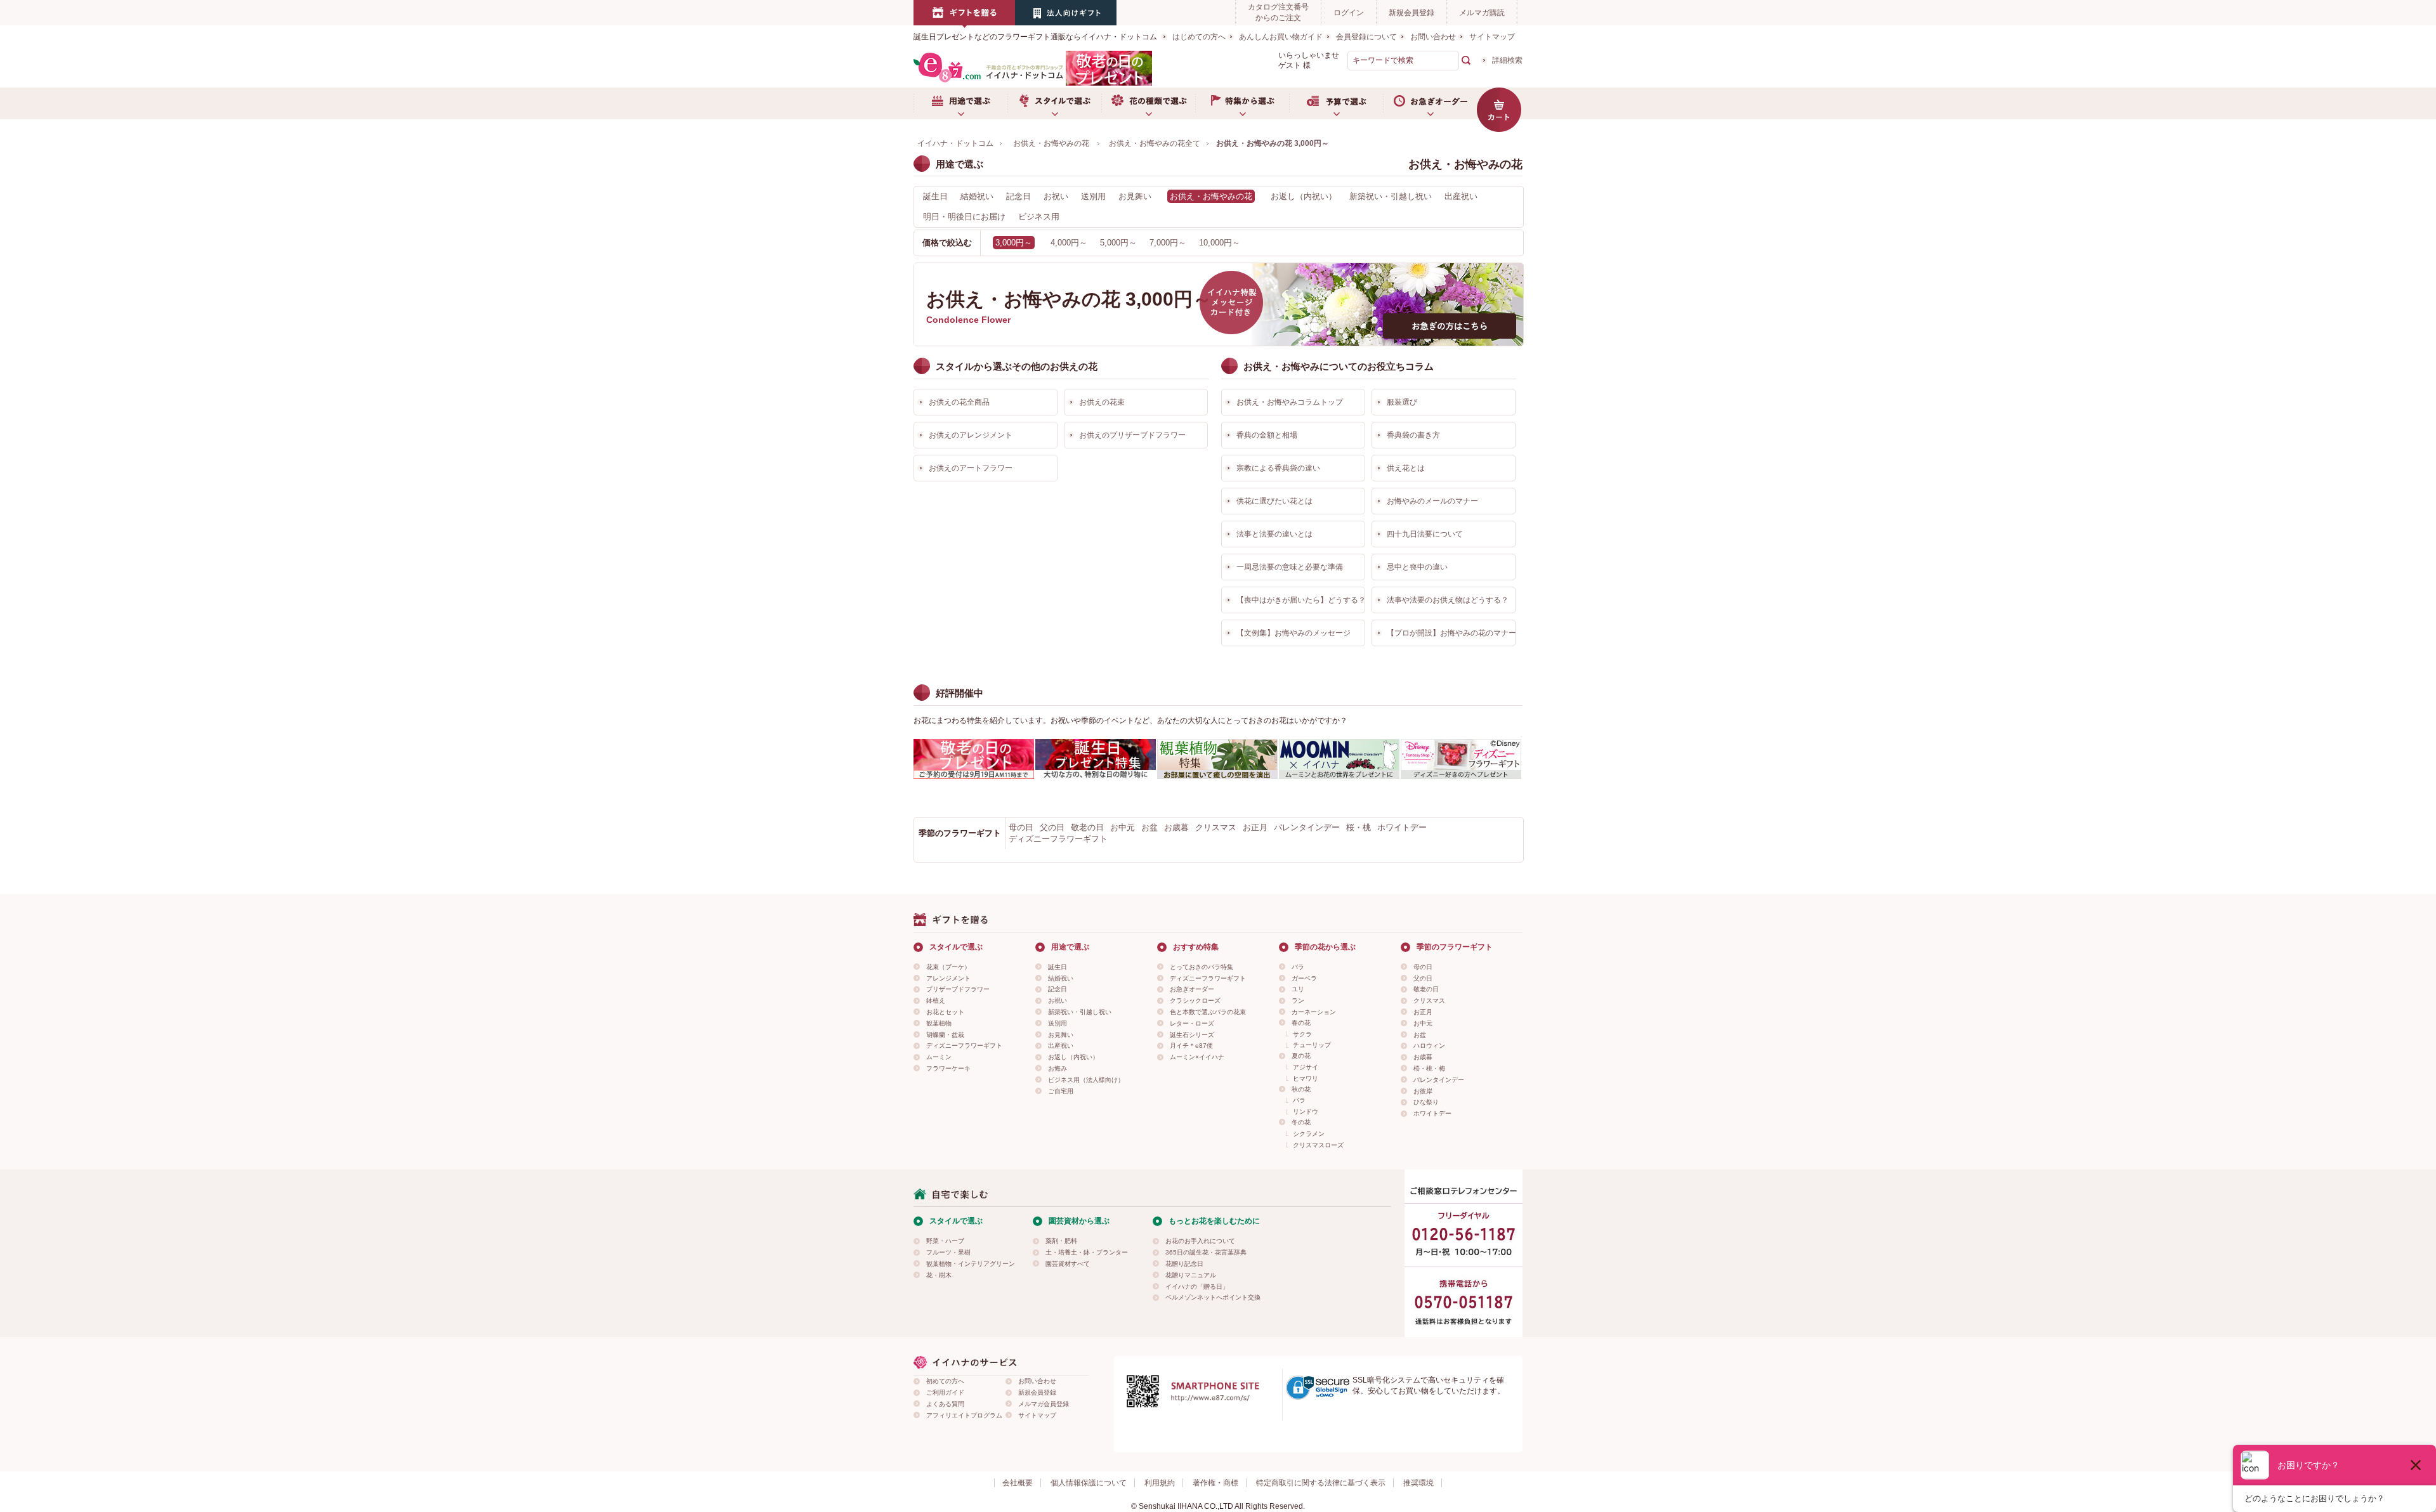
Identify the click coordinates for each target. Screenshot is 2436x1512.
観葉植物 (939, 1023)
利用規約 (1160, 1483)
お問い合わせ (1433, 37)
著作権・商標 (1215, 1483)
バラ (1298, 967)
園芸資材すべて (1068, 1264)
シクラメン (1309, 1134)
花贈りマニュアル (1191, 1275)
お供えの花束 (1102, 402)
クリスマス (1216, 827)
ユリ (1298, 989)
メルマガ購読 (1482, 13)
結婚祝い (977, 196)
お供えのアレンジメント (971, 435)
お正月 (1255, 827)
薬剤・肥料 (1061, 1241)
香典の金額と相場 (1267, 435)
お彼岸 (1423, 1091)
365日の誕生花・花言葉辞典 (1206, 1252)
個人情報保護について (1089, 1483)
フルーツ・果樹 (948, 1252)
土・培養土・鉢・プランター (1087, 1252)
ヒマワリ (1306, 1079)
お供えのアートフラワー (971, 468)
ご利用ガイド (945, 1392)
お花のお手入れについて (1200, 1241)
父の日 (1052, 827)
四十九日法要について (1425, 534)
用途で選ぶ (960, 103)
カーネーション (1314, 1012)
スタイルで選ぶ (1054, 103)
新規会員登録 (1411, 13)
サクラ (1302, 1034)
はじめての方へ (1199, 37)
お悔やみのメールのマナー (1432, 501)
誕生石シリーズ (1192, 1035)
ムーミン (939, 1057)
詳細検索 (1507, 60)
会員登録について (1366, 37)
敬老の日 (1087, 827)
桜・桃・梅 (1429, 1068)
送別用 (1093, 196)
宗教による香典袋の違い (1278, 468)
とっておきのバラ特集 (1202, 967)
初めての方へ (945, 1381)
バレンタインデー (1307, 827)
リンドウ (1306, 1111)
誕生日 (935, 196)
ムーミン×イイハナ (1197, 1057)
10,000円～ (1220, 243)
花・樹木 (939, 1275)
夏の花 (1301, 1056)
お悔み (1058, 1068)
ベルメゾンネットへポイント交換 (1213, 1297)
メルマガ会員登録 (1044, 1404)
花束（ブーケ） (948, 967)
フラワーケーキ (948, 1068)
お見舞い (1135, 196)
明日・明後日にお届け (964, 217)
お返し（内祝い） (1304, 196)
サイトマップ (1492, 37)
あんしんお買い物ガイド (1281, 37)
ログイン (1349, 13)
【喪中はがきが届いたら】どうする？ (1301, 600)
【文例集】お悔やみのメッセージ (1293, 633)
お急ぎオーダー (1430, 103)
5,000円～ (1118, 243)
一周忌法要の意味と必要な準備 (1290, 567)
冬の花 (1301, 1122)
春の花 (1301, 1023)
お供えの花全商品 (959, 402)
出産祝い (1461, 196)
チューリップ (1312, 1045)
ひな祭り (1426, 1102)
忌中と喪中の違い (1417, 567)
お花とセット (945, 1012)
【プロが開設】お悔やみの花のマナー (1451, 633)
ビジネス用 (1039, 217)
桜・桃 (1359, 827)
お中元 (1123, 827)
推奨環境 (1418, 1483)
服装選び (1402, 402)
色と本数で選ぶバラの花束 (1208, 1012)
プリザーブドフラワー (958, 989)
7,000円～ (1168, 243)
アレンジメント (948, 978)
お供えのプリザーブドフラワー (1132, 435)
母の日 (1021, 827)
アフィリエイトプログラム (964, 1415)
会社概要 (1018, 1483)
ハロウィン (1429, 1046)
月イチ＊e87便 (1191, 1046)
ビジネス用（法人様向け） (1086, 1080)
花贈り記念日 (1184, 1264)
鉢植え (936, 1000)
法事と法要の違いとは (1274, 534)
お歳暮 (1176, 827)
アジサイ (1306, 1067)
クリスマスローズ (1318, 1145)
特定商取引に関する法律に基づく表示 (1321, 1483)
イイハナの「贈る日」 (1197, 1287)
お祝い (1056, 196)
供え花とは (1406, 468)
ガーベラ (1304, 978)
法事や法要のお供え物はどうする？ (1448, 600)
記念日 (1018, 196)
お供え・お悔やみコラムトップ (1290, 402)
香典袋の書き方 (1413, 435)
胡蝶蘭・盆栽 (945, 1035)
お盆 (1149, 827)
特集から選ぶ (1242, 103)
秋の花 (1301, 1089)
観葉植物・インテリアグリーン (971, 1264)
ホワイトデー (1402, 827)
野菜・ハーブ (945, 1241)
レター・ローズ (1192, 1023)
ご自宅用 (1061, 1091)
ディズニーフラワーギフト (1058, 839)
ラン (1298, 1000)
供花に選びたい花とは (1274, 501)
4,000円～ (1069, 243)
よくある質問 (945, 1404)
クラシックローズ (1195, 1000)
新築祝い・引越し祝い (1391, 196)
